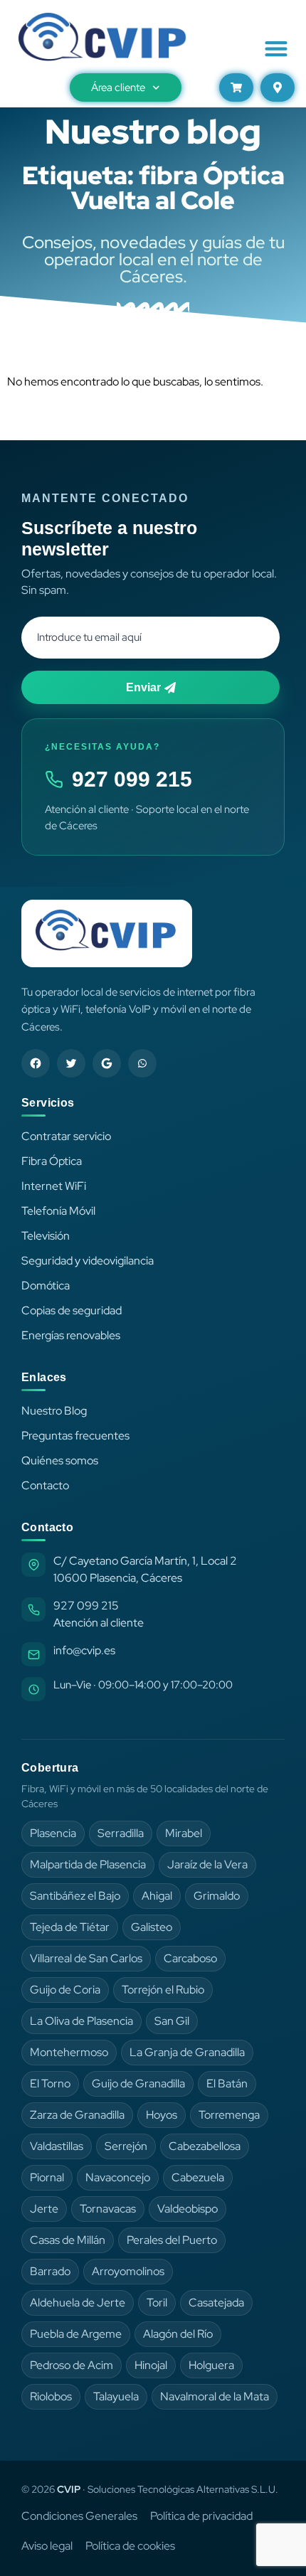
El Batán (227, 2083)
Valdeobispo (188, 2209)
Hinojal (151, 2365)
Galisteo (152, 1927)
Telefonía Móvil (58, 1211)
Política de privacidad (201, 2516)
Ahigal (157, 1896)
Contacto (45, 1485)
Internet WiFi (54, 1186)
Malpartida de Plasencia (88, 1864)
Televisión (46, 1236)
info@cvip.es (84, 1650)
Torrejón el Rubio (163, 1990)
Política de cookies (130, 2546)
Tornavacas (108, 2209)
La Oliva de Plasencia (81, 2021)
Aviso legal (47, 2546)
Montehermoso (69, 2052)
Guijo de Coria (65, 1990)
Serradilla (121, 1833)
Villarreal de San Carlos (86, 1958)
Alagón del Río (178, 2334)
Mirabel (184, 1833)
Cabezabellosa (205, 2146)
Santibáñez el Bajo (75, 1896)
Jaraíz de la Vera (207, 1864)
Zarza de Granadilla (77, 2115)
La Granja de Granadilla (187, 2052)
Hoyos (162, 2115)
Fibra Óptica (52, 1161)
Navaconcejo (118, 2177)
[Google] (107, 1063)
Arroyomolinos (128, 2271)
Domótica (46, 1286)
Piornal (47, 2177)
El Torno (50, 2083)
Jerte (44, 2209)
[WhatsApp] (142, 1063)
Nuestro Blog (54, 1411)
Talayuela (116, 2396)
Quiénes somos (60, 1460)
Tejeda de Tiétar (70, 1927)
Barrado (50, 2271)
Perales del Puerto (172, 2240)
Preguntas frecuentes (75, 1436)
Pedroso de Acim (72, 2365)
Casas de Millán (68, 2240)
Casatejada (216, 2303)
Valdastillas (57, 2146)
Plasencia (53, 1833)
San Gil (172, 2021)
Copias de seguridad (72, 1310)
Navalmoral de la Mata (215, 2396)
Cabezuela (198, 2177)
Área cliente (118, 87)
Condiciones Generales (79, 2516)
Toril (157, 2303)
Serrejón (126, 2146)
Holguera (211, 2365)
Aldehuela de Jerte (78, 2303)
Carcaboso (190, 1958)
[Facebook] (36, 1063)
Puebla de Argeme (76, 2334)
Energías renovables (71, 1335)
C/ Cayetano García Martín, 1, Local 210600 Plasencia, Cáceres (145, 1569)
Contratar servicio (66, 1136)
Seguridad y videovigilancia (88, 1261)
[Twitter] (71, 1063)
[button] (276, 48)
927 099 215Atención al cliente (99, 1614)
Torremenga (229, 2115)
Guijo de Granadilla (138, 2083)
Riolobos (51, 2396)
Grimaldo (217, 1896)
